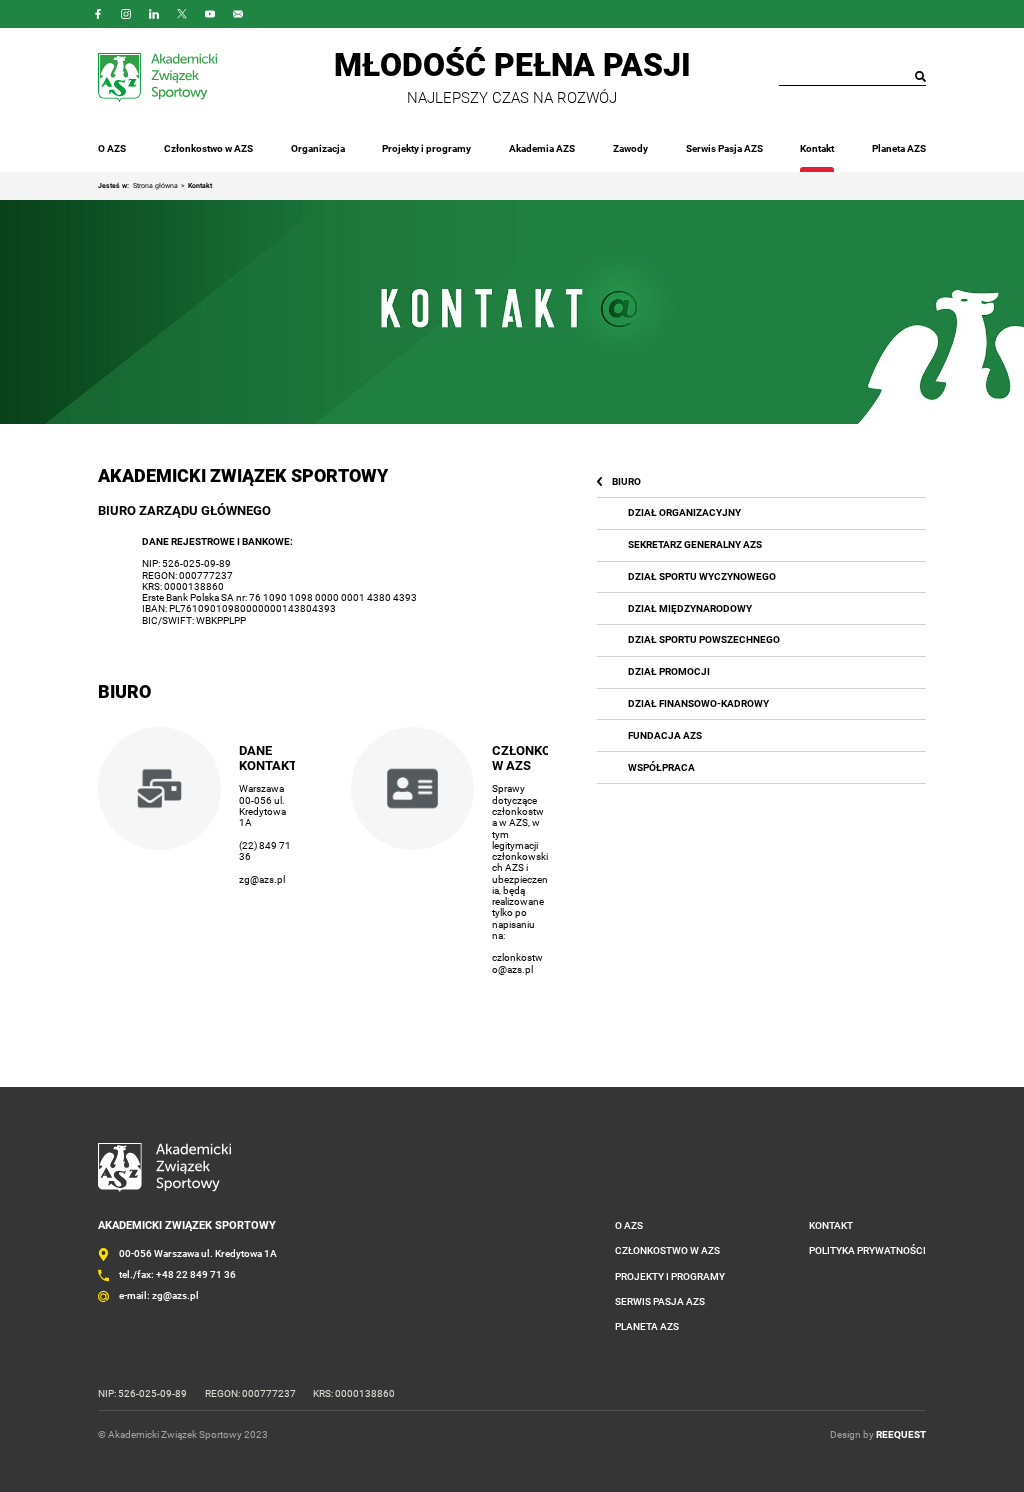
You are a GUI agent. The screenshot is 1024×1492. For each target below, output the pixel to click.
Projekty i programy (426, 148)
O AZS (112, 148)
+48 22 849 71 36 (196, 1274)
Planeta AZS (899, 148)
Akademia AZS (542, 148)
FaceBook (98, 14)
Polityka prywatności (867, 1250)
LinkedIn (154, 14)
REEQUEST (901, 1434)
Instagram (126, 14)
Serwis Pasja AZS (724, 148)
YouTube (210, 14)
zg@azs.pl (262, 879)
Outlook (238, 14)
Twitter (182, 14)
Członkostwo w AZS (208, 148)
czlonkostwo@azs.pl (517, 963)
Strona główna (155, 186)
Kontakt (817, 148)
